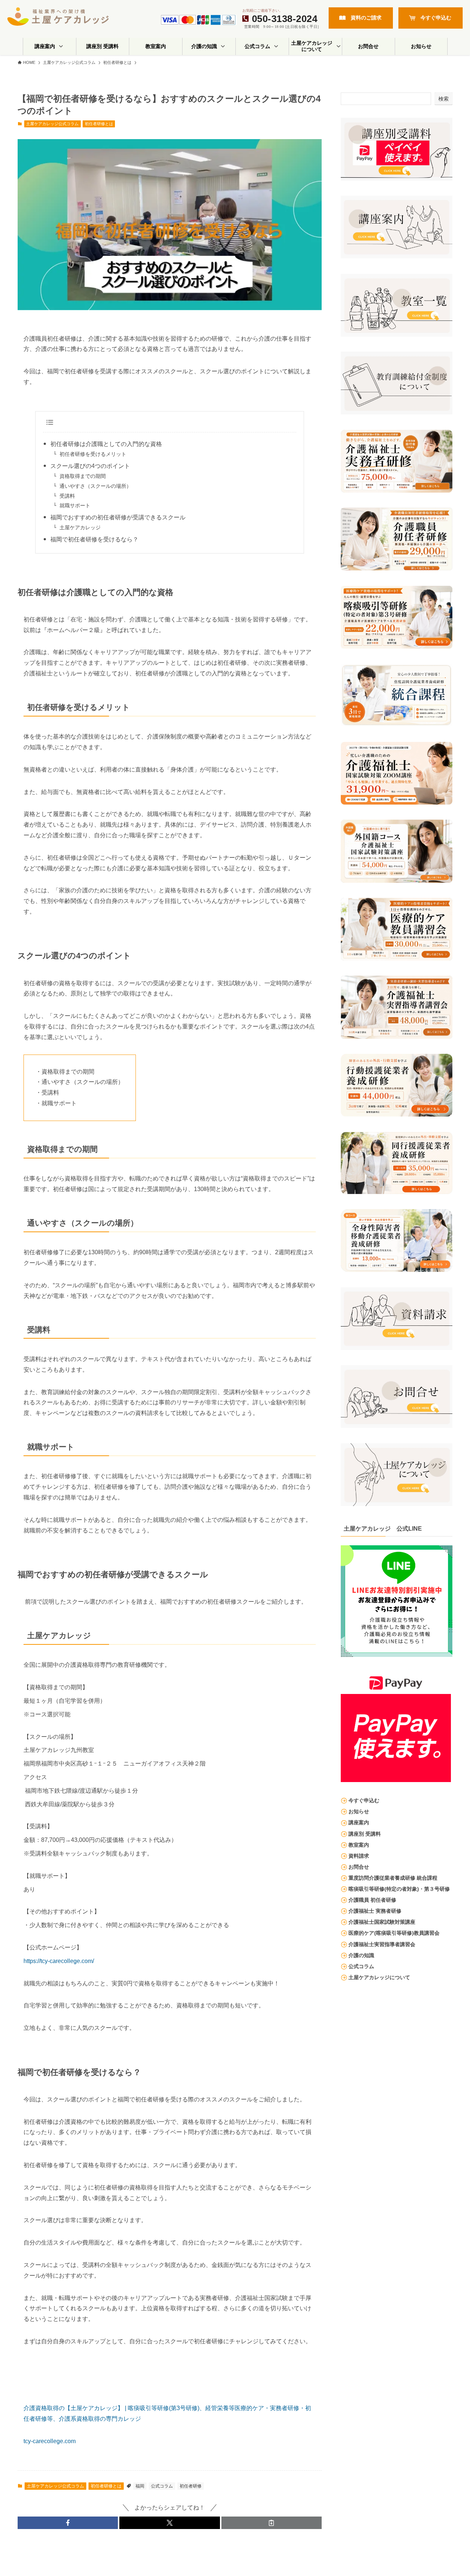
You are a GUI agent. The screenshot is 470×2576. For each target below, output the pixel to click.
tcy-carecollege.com (50, 2441)
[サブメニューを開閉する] (61, 46)
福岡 (140, 2486)
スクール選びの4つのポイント (90, 466)
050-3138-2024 (285, 19)
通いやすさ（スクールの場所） (95, 486)
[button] (68, 2523)
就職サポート (75, 505)
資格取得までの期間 (83, 476)
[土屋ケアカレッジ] (58, 17)
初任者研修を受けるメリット (93, 454)
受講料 (67, 496)
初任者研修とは (99, 124)
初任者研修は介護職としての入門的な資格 (106, 444)
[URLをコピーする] (272, 2523)
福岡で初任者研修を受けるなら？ (94, 539)
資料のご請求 (366, 18)
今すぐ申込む (436, 18)
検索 (444, 99)
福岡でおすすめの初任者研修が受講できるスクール (118, 517)
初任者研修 (191, 2486)
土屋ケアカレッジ (83, 527)
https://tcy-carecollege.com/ (59, 1961)
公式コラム (162, 2486)
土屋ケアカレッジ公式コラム (52, 124)
